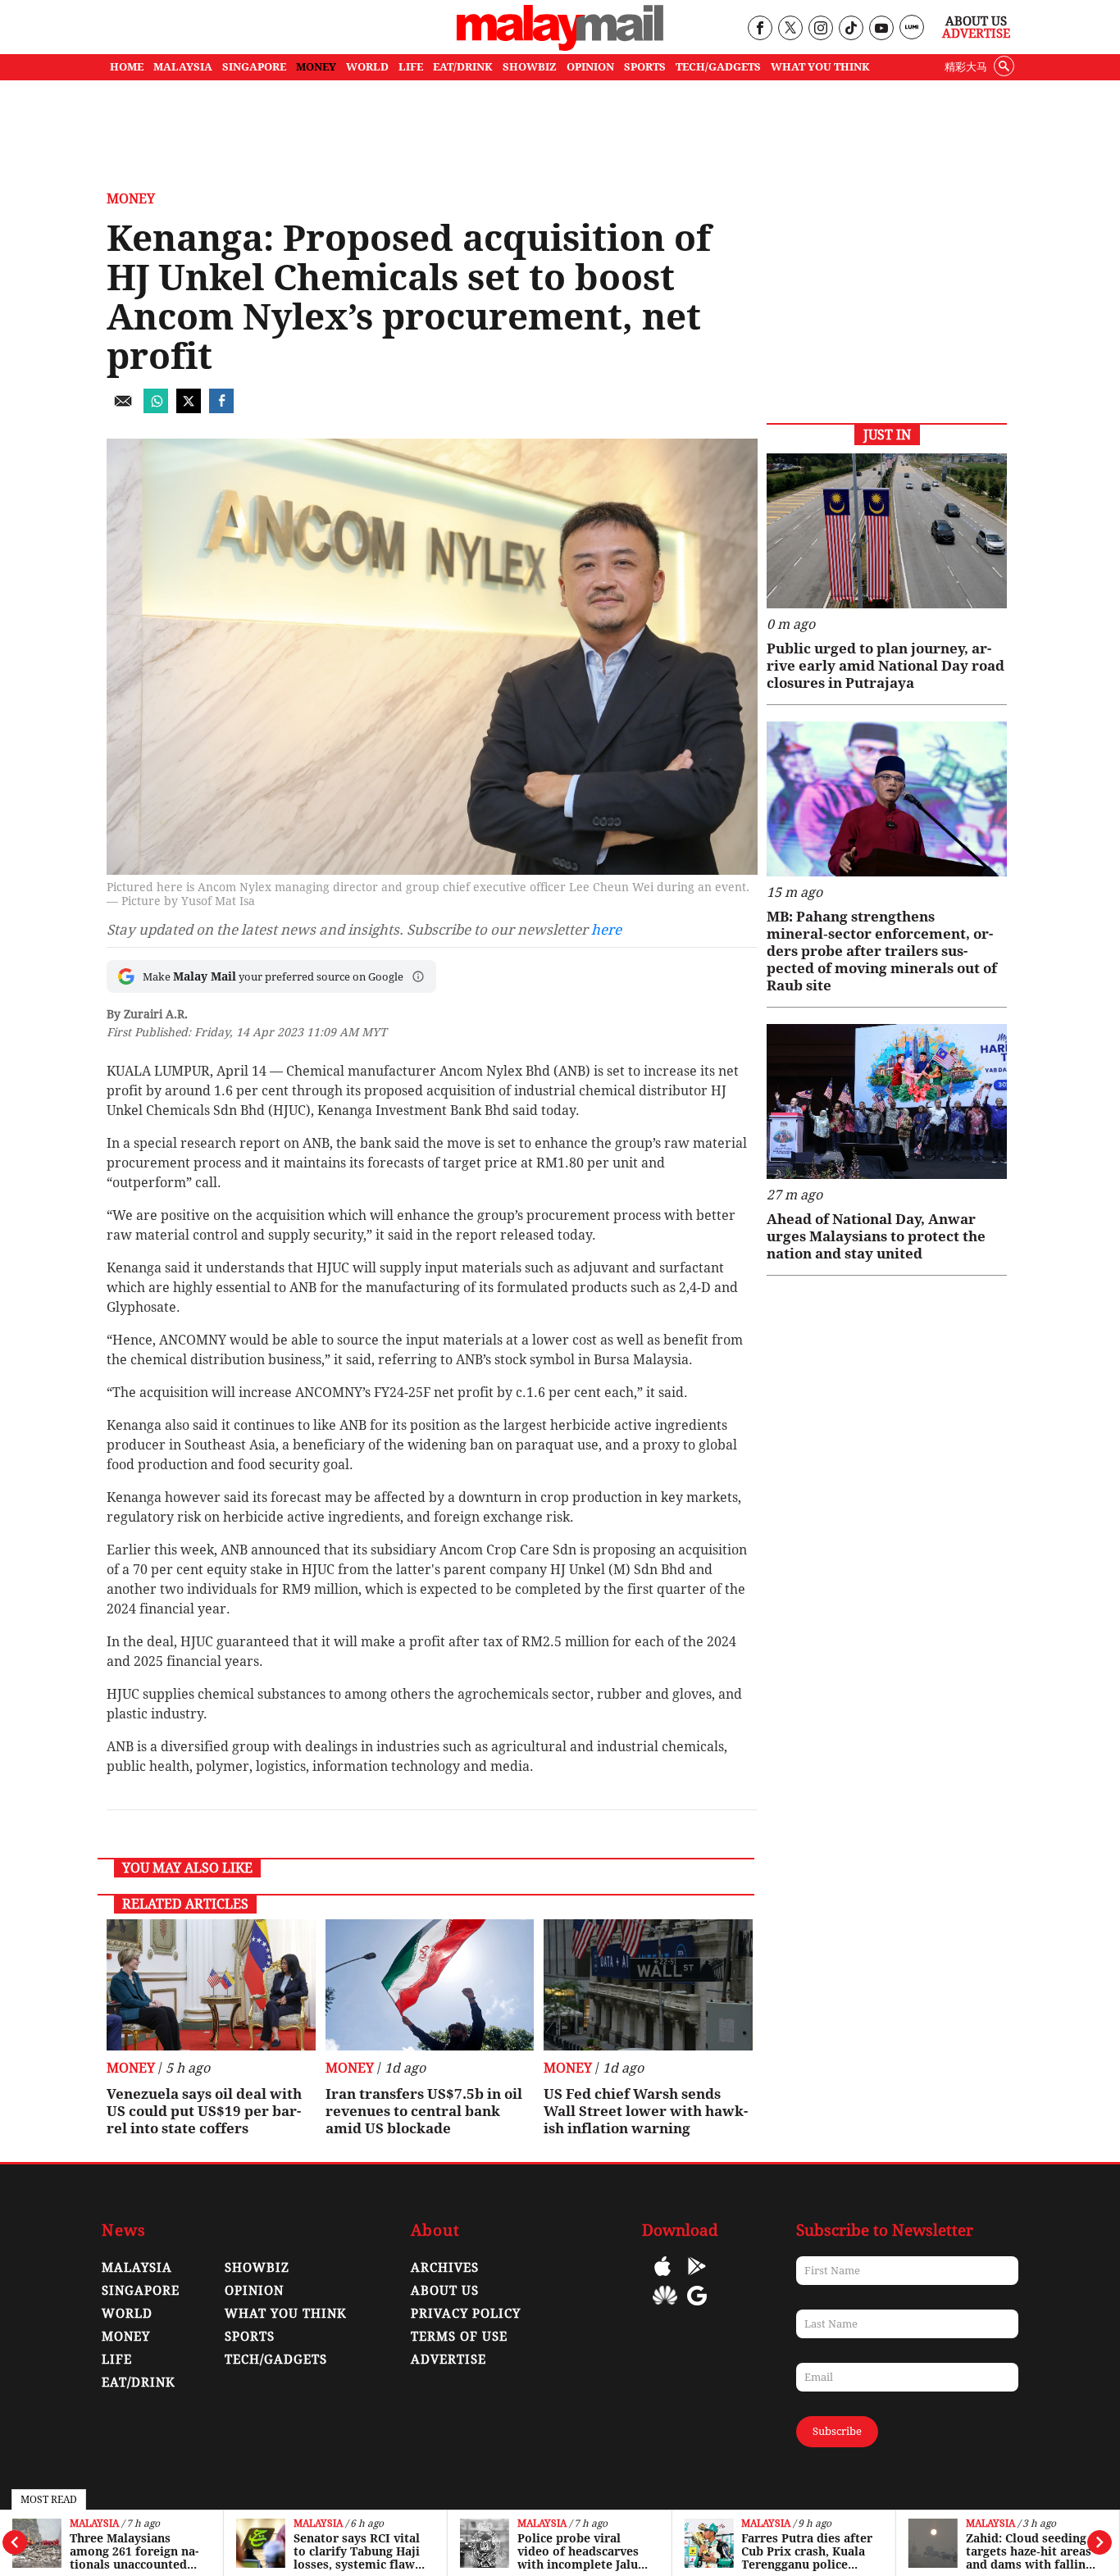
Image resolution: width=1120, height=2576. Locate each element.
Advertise (976, 34)
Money (131, 199)
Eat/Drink (139, 2383)
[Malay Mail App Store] (662, 2278)
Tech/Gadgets (276, 2360)
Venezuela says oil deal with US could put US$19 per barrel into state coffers (204, 2111)
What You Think (820, 67)
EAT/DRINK (463, 67)
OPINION (590, 67)
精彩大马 (966, 67)
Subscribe (837, 2431)
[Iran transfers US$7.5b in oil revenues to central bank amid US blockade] (430, 1985)
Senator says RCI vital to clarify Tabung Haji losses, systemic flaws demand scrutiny (357, 2551)
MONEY (316, 67)
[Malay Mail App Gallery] (665, 2307)
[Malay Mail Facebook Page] (760, 29)
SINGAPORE (254, 67)
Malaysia (94, 2524)
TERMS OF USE (459, 2337)
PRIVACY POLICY (466, 2314)
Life (117, 2360)
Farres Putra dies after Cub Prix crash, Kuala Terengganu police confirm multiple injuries (807, 2551)
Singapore (141, 2291)
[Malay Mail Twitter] (790, 29)
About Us (976, 21)
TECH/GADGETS (718, 67)
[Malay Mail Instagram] (820, 29)
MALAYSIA (183, 67)
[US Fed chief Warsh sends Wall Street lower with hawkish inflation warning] (648, 1985)
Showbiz (257, 2268)
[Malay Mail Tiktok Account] (851, 29)
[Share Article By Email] (123, 409)
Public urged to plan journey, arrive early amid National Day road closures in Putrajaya (886, 666)
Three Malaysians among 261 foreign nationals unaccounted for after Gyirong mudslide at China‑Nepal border (136, 2551)
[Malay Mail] (560, 46)
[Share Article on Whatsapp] (156, 409)
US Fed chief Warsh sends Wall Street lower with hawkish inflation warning (646, 2111)
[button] (418, 976)
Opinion (254, 2291)
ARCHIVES (445, 2268)
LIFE (411, 67)
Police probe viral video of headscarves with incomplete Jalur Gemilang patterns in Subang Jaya (580, 2551)
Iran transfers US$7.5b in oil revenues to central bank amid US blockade (424, 2111)
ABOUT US (445, 2291)
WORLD (367, 67)
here (606, 930)
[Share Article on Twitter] (189, 409)
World (127, 2314)
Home (127, 67)
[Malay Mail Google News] (697, 2307)
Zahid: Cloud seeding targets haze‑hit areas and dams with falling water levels (1029, 2551)
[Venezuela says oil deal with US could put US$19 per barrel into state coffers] (211, 1985)
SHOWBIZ (530, 67)
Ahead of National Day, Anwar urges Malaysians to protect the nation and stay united (876, 1236)
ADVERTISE (448, 2360)
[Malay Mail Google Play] (697, 2278)
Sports (250, 2337)
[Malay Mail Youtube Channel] (881, 29)
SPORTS (645, 67)
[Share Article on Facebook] (221, 409)
